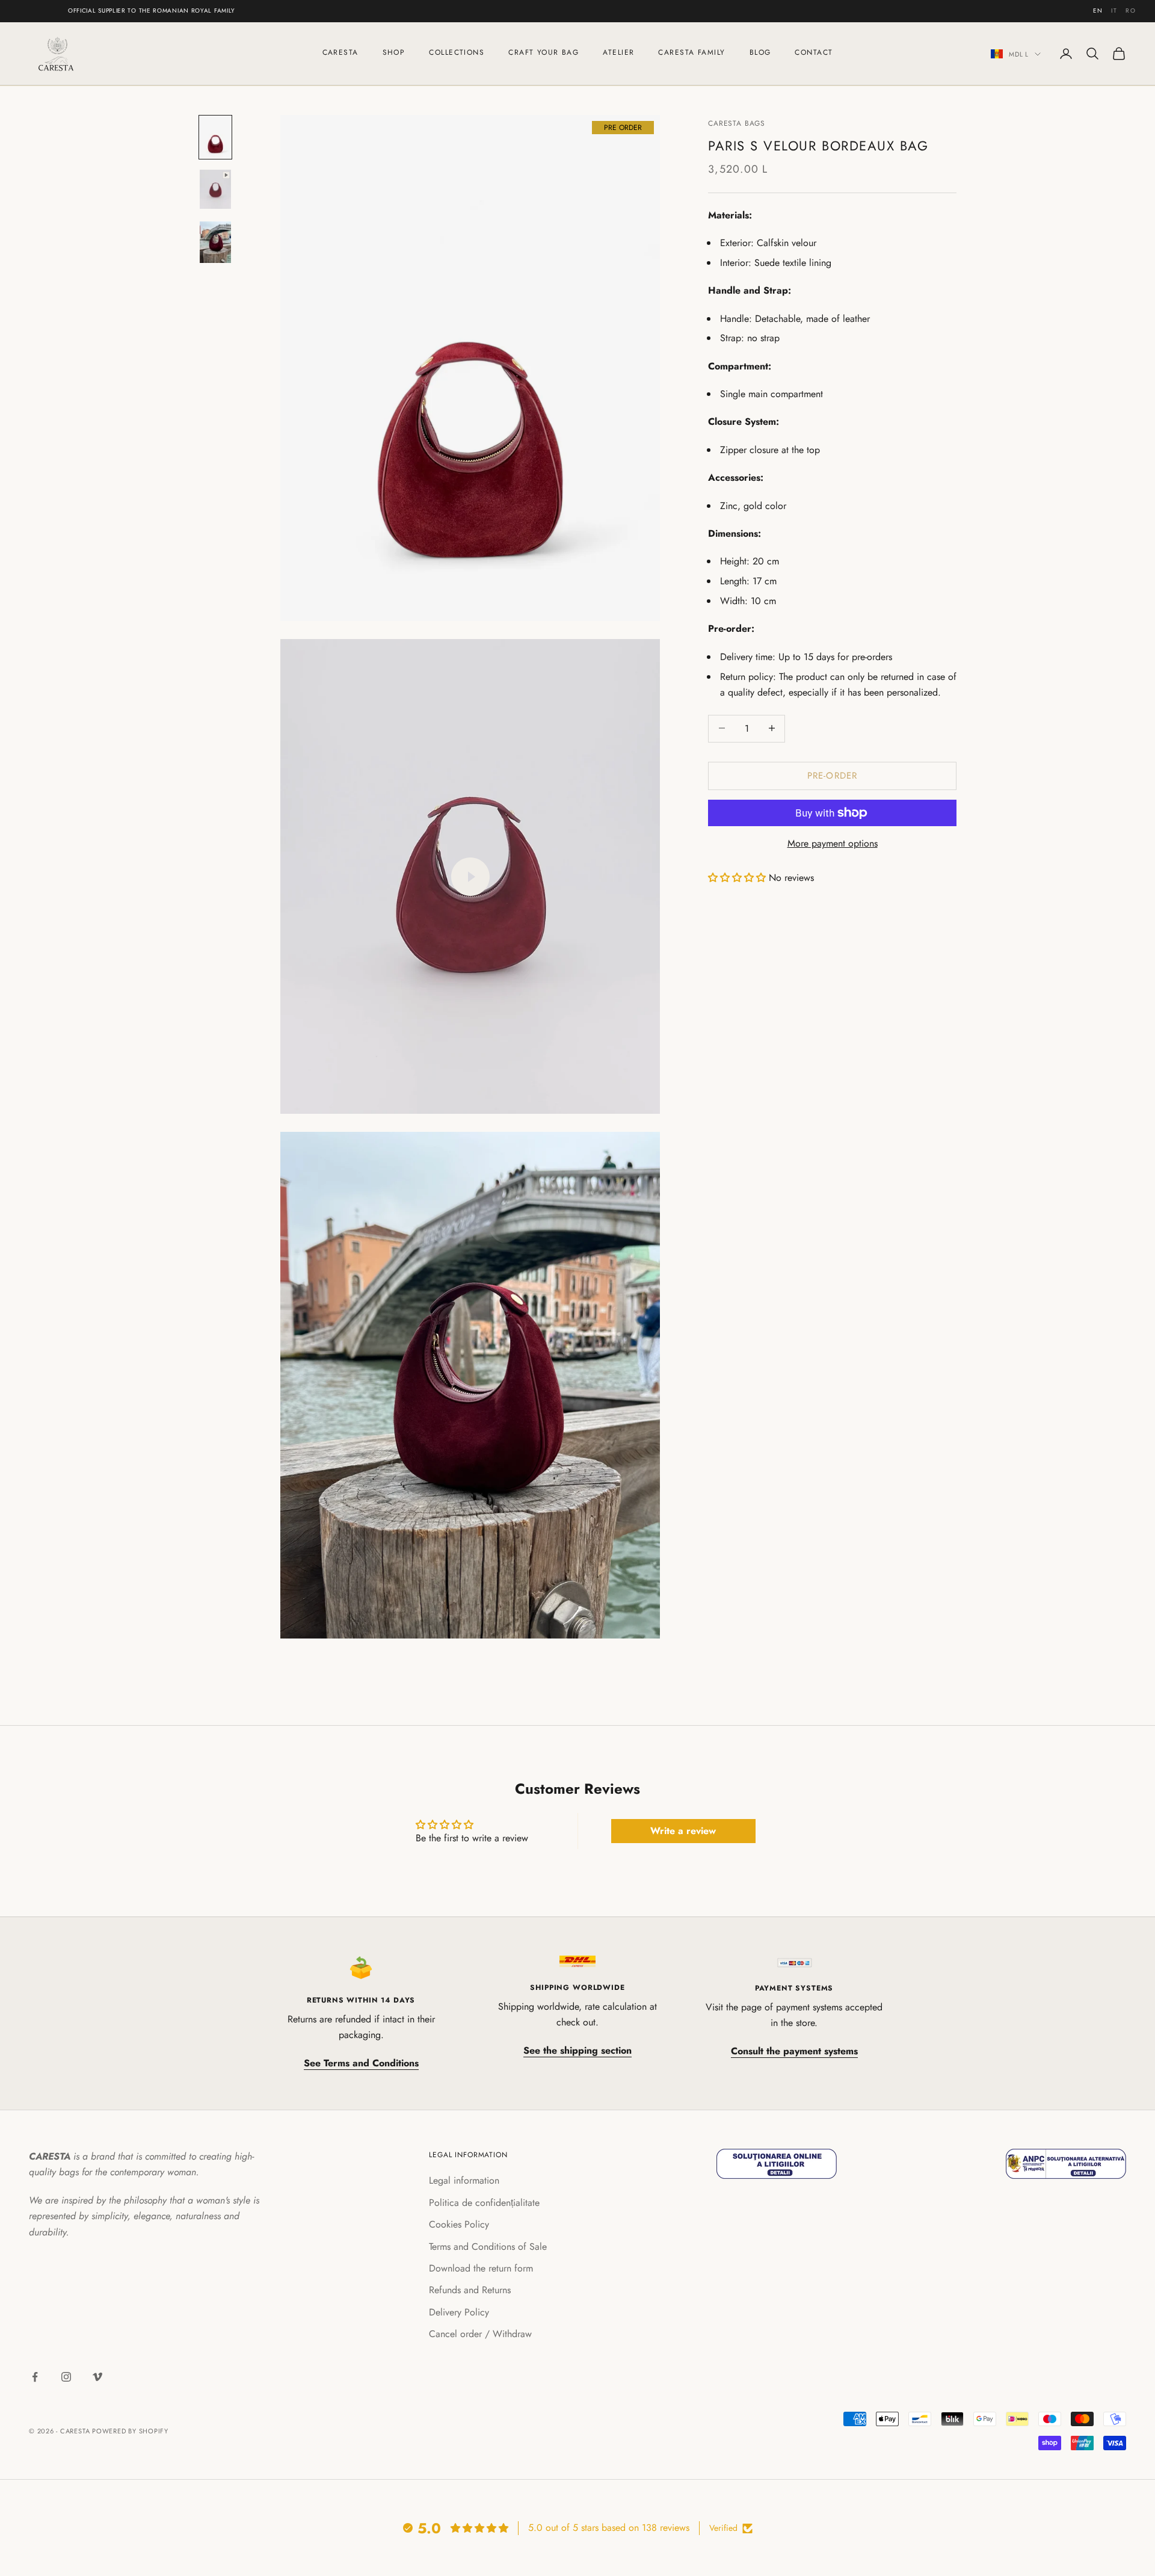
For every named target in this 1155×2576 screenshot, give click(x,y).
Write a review (683, 1831)
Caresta (340, 52)
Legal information (464, 2180)
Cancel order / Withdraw (480, 2334)
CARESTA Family (691, 52)
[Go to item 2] (215, 190)
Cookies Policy (459, 2224)
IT (1114, 11)
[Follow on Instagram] (66, 2377)
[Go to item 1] (215, 137)
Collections (457, 52)
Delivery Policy (459, 2312)
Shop (394, 52)
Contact (814, 52)
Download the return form (481, 2268)
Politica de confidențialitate (484, 2203)
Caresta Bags (737, 123)
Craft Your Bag (544, 52)
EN (1098, 11)
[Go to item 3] (215, 242)
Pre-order (833, 775)
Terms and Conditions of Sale (488, 2247)
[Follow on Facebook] (35, 2377)
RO (1131, 11)
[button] (737, 878)
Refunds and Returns (470, 2290)
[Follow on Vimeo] (97, 2377)
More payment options (833, 843)
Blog (760, 52)
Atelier (618, 52)
